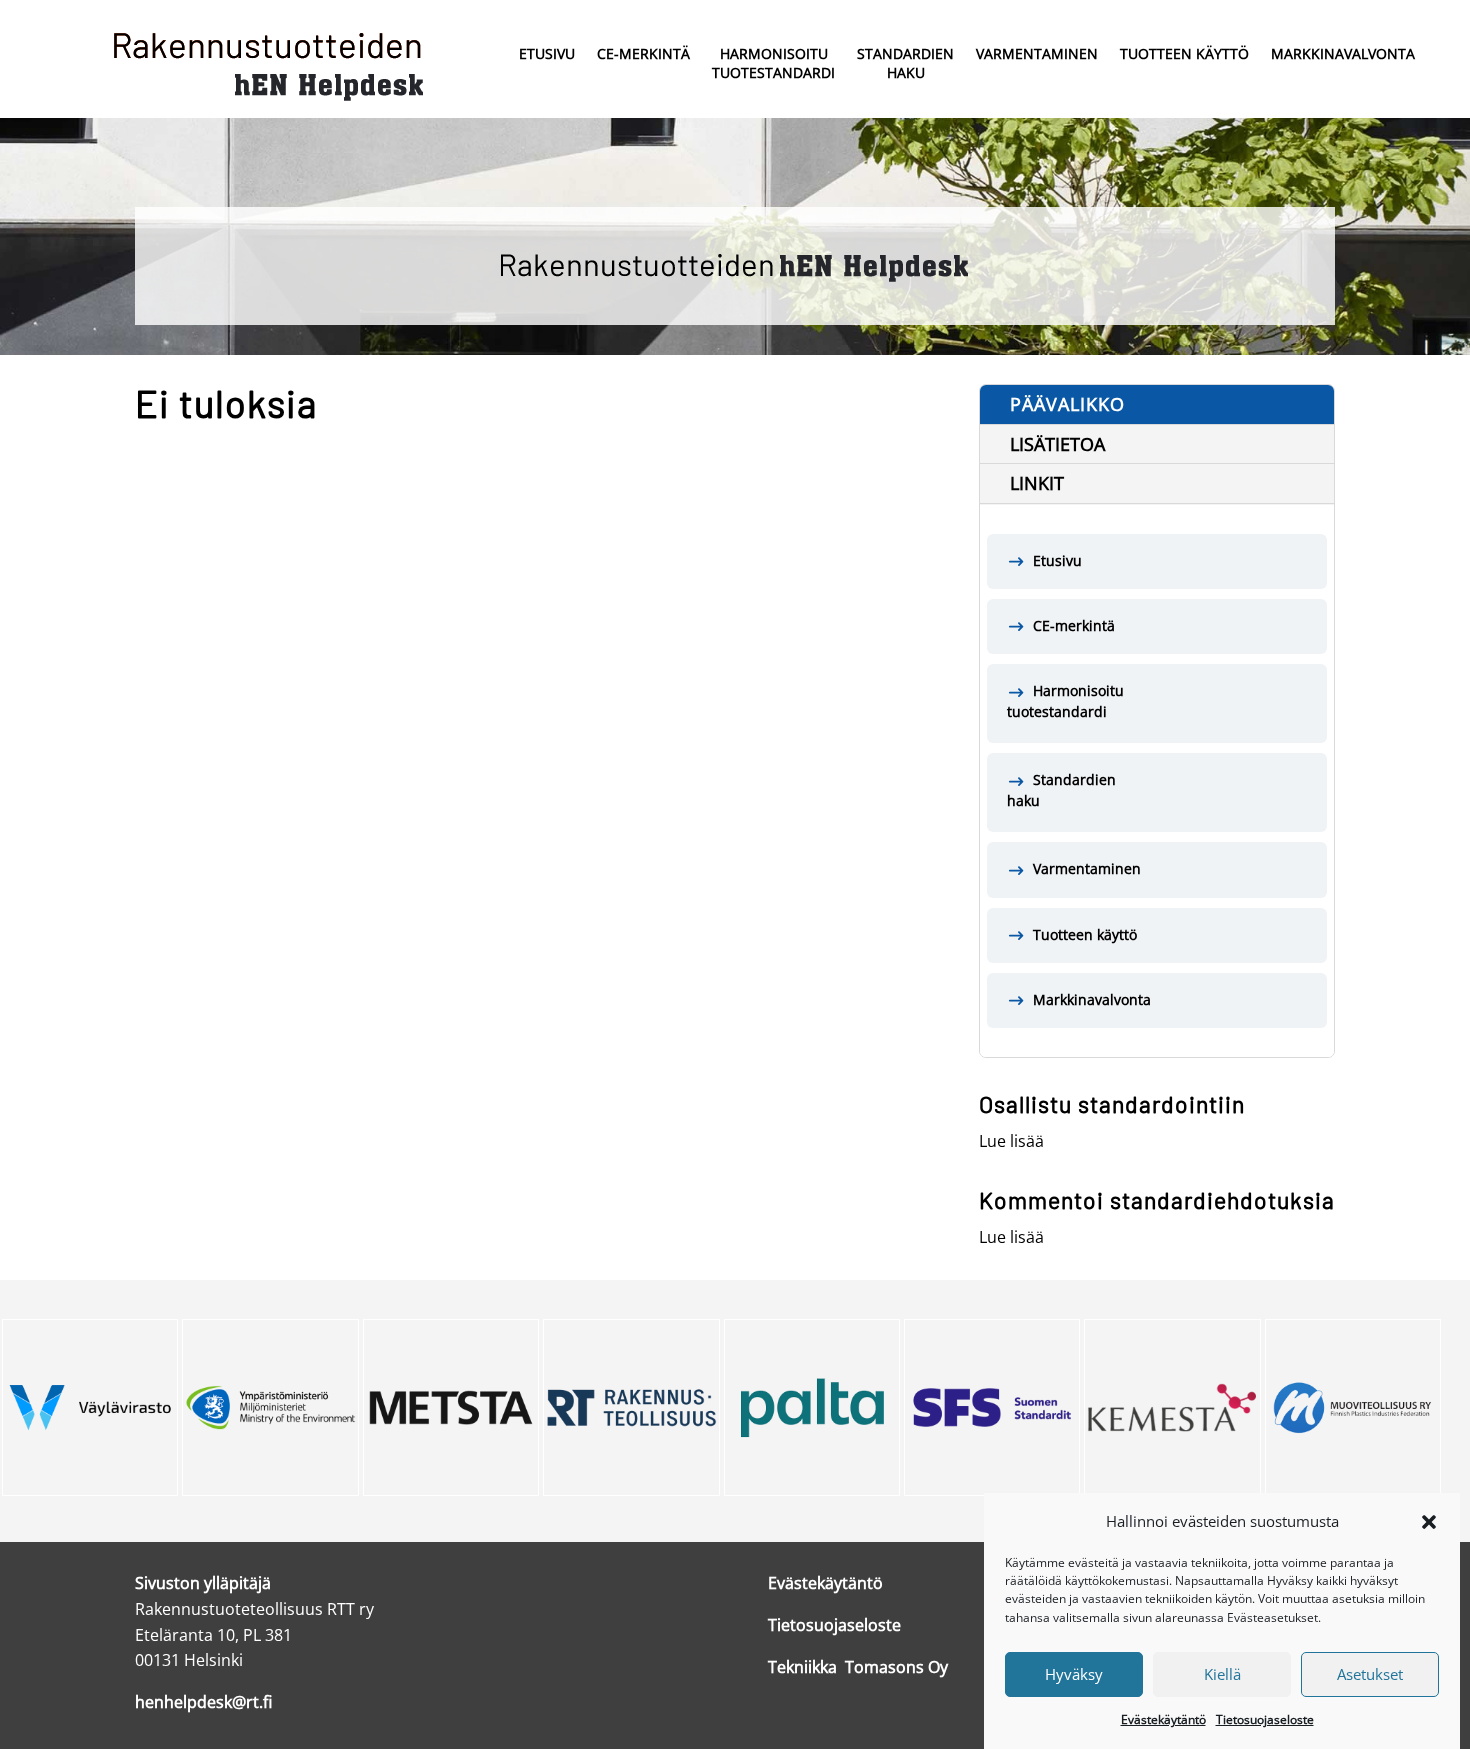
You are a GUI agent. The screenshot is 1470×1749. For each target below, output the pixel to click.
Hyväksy (1074, 1674)
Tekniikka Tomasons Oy (858, 1667)
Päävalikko (1067, 404)
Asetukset (1370, 1674)
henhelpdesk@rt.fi (203, 1702)
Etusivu (547, 53)
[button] (1429, 1522)
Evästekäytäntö (1163, 1719)
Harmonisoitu (773, 63)
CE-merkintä (643, 53)
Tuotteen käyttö (1184, 53)
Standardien (905, 63)
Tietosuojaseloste (1265, 1719)
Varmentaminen (1037, 53)
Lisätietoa (1057, 444)
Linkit (1037, 483)
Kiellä (1222, 1674)
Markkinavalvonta (1343, 53)
